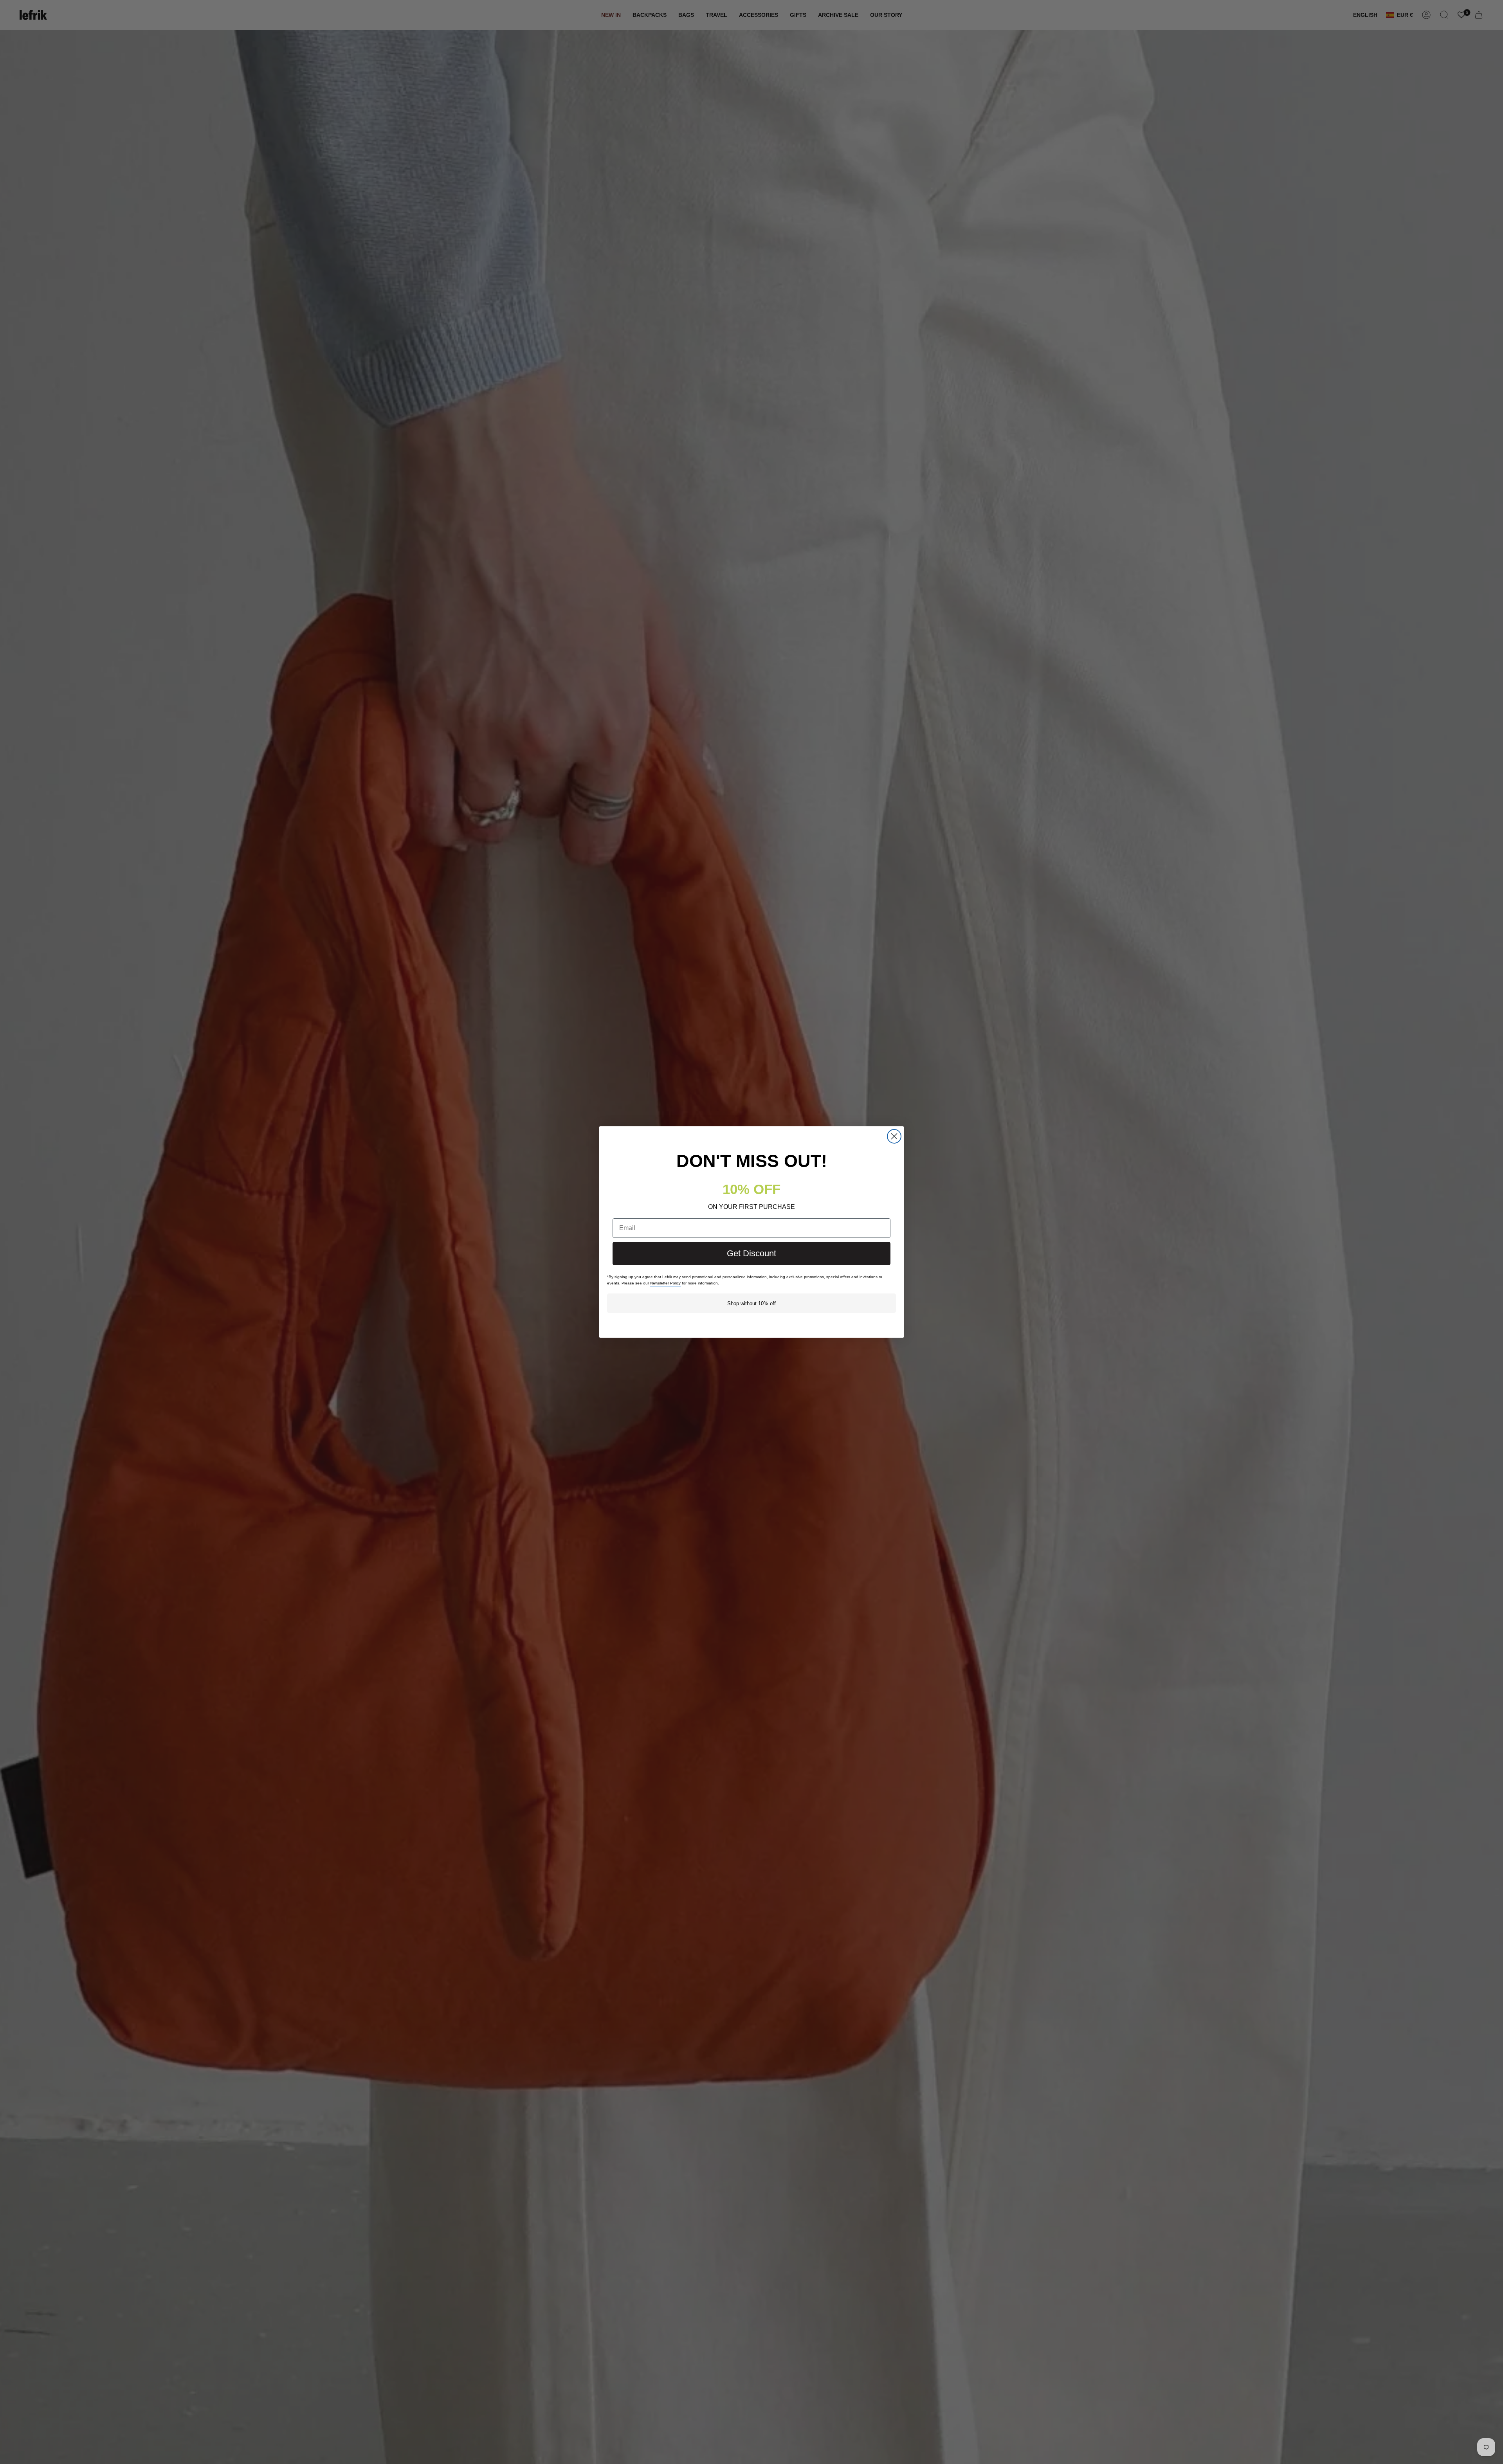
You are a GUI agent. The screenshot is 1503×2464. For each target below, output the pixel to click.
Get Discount (751, 1253)
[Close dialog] (894, 1136)
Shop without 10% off (751, 1303)
